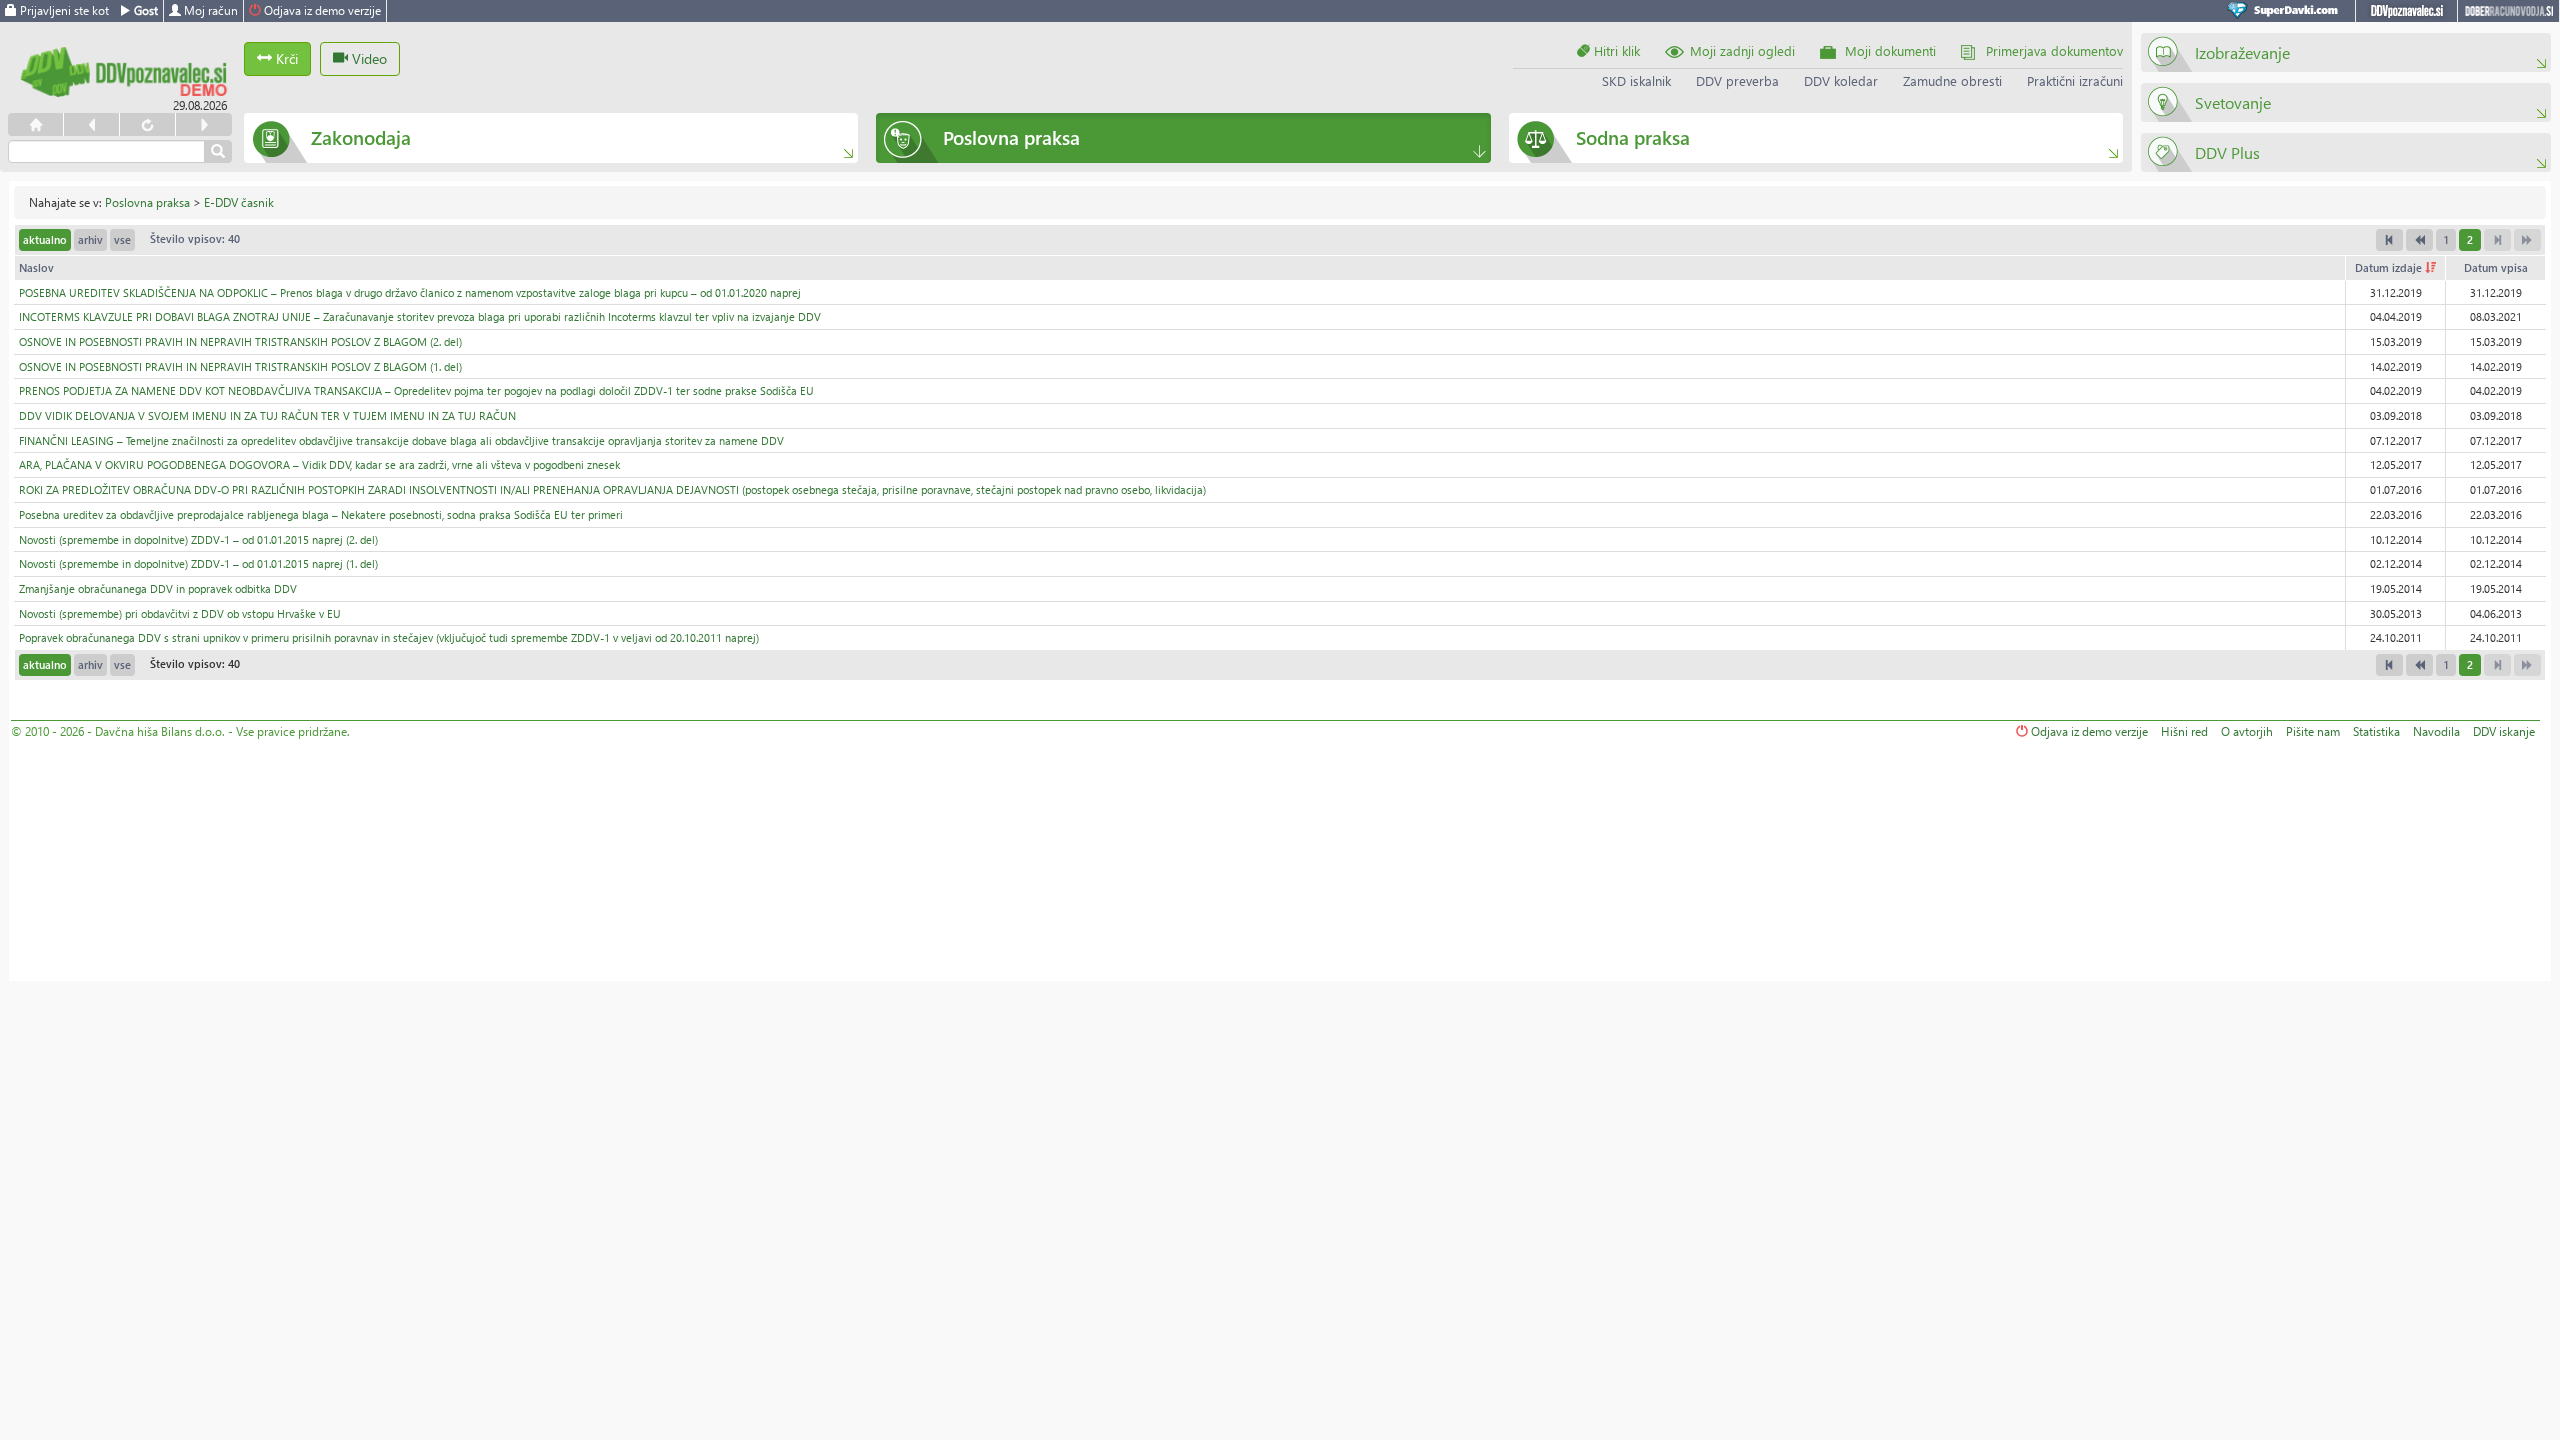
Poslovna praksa (147, 202)
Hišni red (2184, 731)
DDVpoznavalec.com (2406, 11)
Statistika (2376, 731)
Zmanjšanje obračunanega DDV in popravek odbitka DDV (158, 588)
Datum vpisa (2496, 267)
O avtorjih (2247, 731)
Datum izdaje (2390, 267)
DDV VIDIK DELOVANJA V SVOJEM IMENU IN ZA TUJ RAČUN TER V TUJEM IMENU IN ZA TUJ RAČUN (267, 415)
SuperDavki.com (2286, 11)
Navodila (2436, 731)
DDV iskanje (2504, 731)
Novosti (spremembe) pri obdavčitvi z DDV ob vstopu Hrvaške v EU (180, 613)
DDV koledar (1841, 80)
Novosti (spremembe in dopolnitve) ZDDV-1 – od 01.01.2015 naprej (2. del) (198, 539)
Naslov (36, 267)
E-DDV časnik (239, 202)
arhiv (90, 239)
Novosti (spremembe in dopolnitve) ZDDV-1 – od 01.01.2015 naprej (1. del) (198, 563)
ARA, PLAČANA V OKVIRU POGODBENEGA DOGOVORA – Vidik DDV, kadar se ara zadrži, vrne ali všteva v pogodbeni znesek (319, 464)
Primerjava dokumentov (2054, 50)
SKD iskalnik (1636, 80)
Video (367, 58)
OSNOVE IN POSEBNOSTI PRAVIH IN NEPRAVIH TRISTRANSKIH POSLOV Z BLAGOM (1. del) (240, 366)
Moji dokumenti (1890, 50)
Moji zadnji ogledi (1742, 50)
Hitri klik (1615, 50)
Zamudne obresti (1952, 80)
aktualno (45, 239)
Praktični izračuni (2075, 80)
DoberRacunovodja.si (2508, 11)
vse (122, 239)
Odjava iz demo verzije (321, 10)
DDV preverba (1737, 80)
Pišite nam (2313, 731)
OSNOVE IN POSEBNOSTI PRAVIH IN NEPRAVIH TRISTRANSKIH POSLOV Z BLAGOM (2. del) (240, 341)
